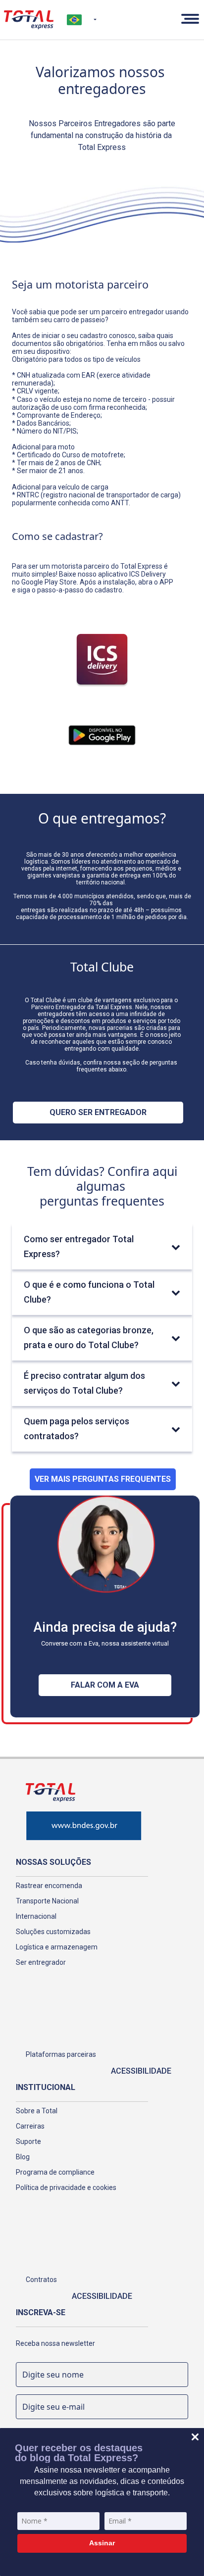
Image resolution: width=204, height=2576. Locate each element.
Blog (23, 2157)
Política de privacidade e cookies (66, 2187)
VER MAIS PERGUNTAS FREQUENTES (103, 1479)
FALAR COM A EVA (105, 1685)
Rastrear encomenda (49, 1886)
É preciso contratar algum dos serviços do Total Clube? (84, 1383)
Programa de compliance (55, 2172)
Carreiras (30, 2126)
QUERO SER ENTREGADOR (98, 1112)
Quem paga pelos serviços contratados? (76, 1429)
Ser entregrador (41, 1962)
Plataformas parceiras (61, 2054)
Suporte (28, 2141)
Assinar (102, 2543)
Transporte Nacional (47, 1901)
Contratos (41, 2280)
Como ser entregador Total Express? (79, 1246)
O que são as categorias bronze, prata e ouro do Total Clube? (89, 1337)
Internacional (36, 1916)
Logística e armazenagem (57, 1947)
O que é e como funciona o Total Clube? (89, 1292)
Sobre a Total (37, 2111)
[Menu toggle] (188, 20)
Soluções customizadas (53, 1932)
